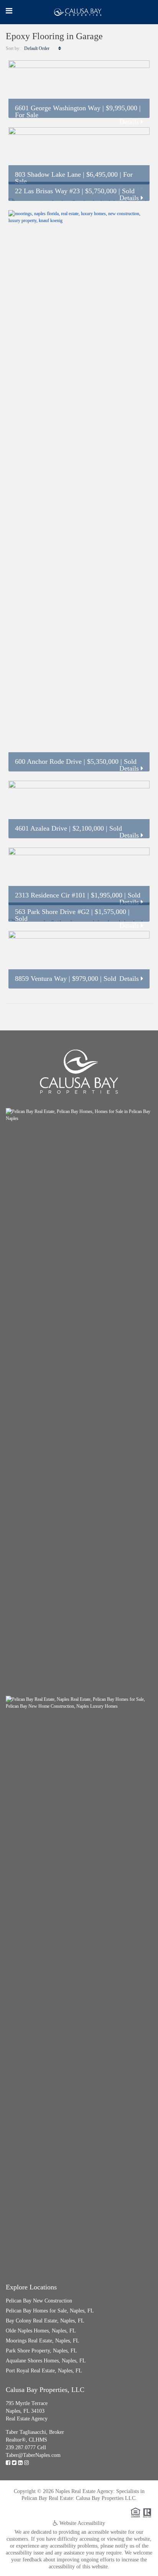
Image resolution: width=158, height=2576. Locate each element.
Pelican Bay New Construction (39, 2301)
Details (130, 122)
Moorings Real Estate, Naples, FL (43, 2341)
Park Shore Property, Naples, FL (41, 2351)
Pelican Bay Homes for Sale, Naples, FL (50, 2311)
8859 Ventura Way (41, 979)
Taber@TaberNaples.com (33, 2455)
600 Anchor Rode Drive (48, 761)
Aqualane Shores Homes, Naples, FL (46, 2361)
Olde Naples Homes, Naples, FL (41, 2331)
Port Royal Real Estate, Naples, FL (44, 2371)
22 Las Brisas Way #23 (47, 191)
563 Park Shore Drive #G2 (52, 912)
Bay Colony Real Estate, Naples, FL (45, 2321)
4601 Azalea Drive (41, 828)
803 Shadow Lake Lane (48, 174)
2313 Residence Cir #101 (50, 895)
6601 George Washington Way (58, 108)
